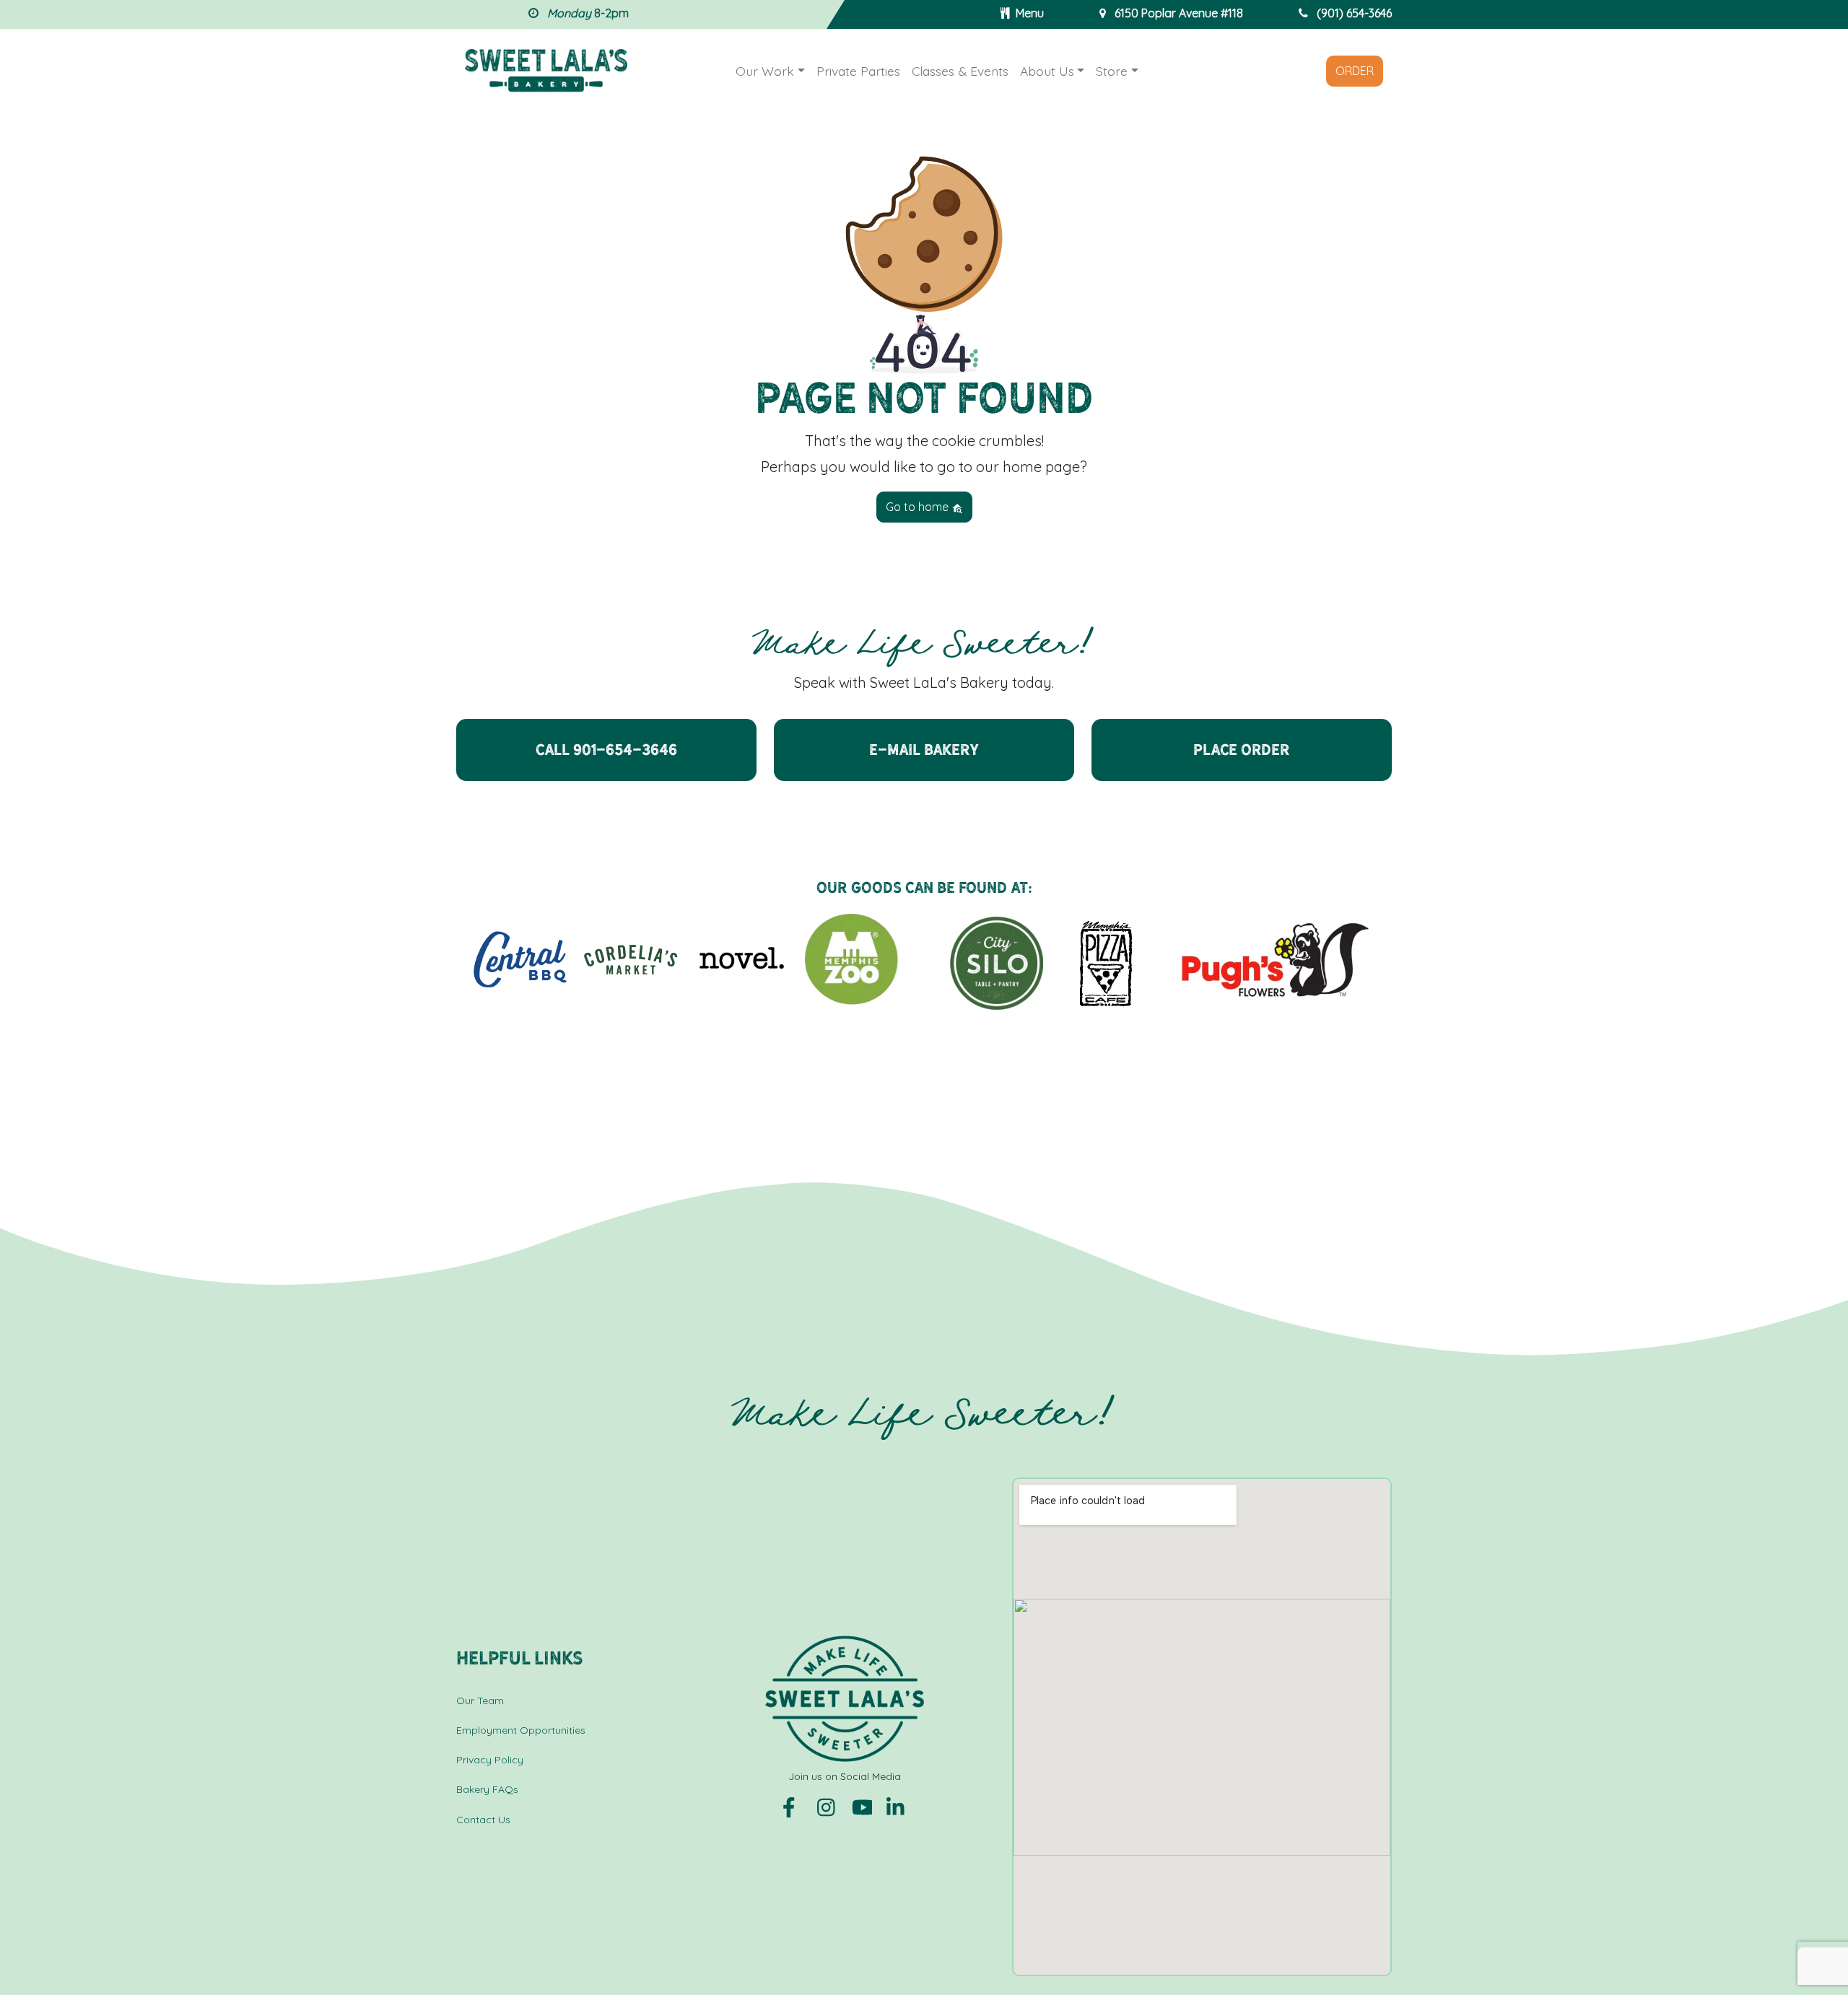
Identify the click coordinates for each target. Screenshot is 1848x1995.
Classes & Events (960, 71)
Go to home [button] (919, 507)
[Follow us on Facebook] (794, 1807)
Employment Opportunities (521, 1730)
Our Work (765, 71)
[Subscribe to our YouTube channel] (863, 1807)
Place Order (1242, 750)
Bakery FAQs (487, 1789)
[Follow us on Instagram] (829, 1807)
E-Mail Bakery (924, 750)
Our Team (480, 1701)
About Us (1047, 71)
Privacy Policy (490, 1760)
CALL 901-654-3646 (606, 750)
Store (1112, 71)
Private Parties (858, 71)
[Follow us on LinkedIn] (897, 1807)
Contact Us (483, 1820)
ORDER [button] (1355, 71)
